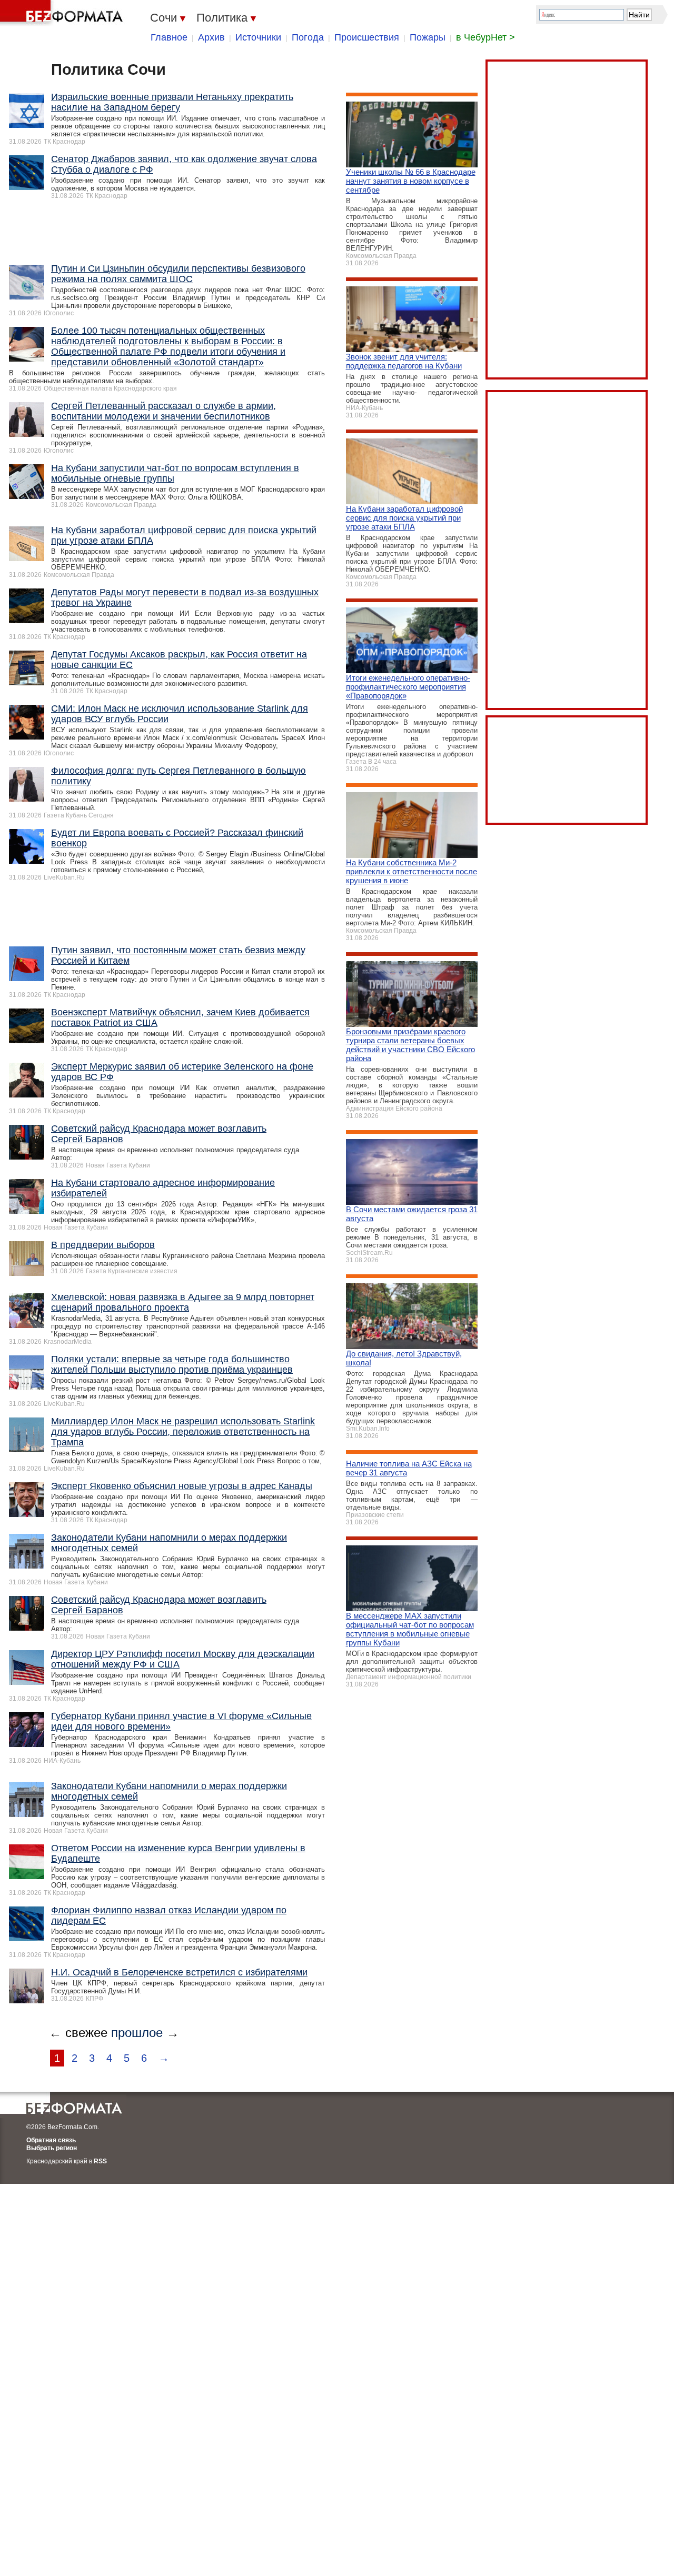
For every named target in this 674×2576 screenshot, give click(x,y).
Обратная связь (51, 2140)
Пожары (428, 37)
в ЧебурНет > (485, 37)
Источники (258, 37)
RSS (100, 2161)
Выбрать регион (52, 2148)
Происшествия (367, 37)
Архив (211, 37)
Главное (169, 37)
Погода (308, 37)
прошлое (137, 2033)
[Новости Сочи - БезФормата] (63, 13)
